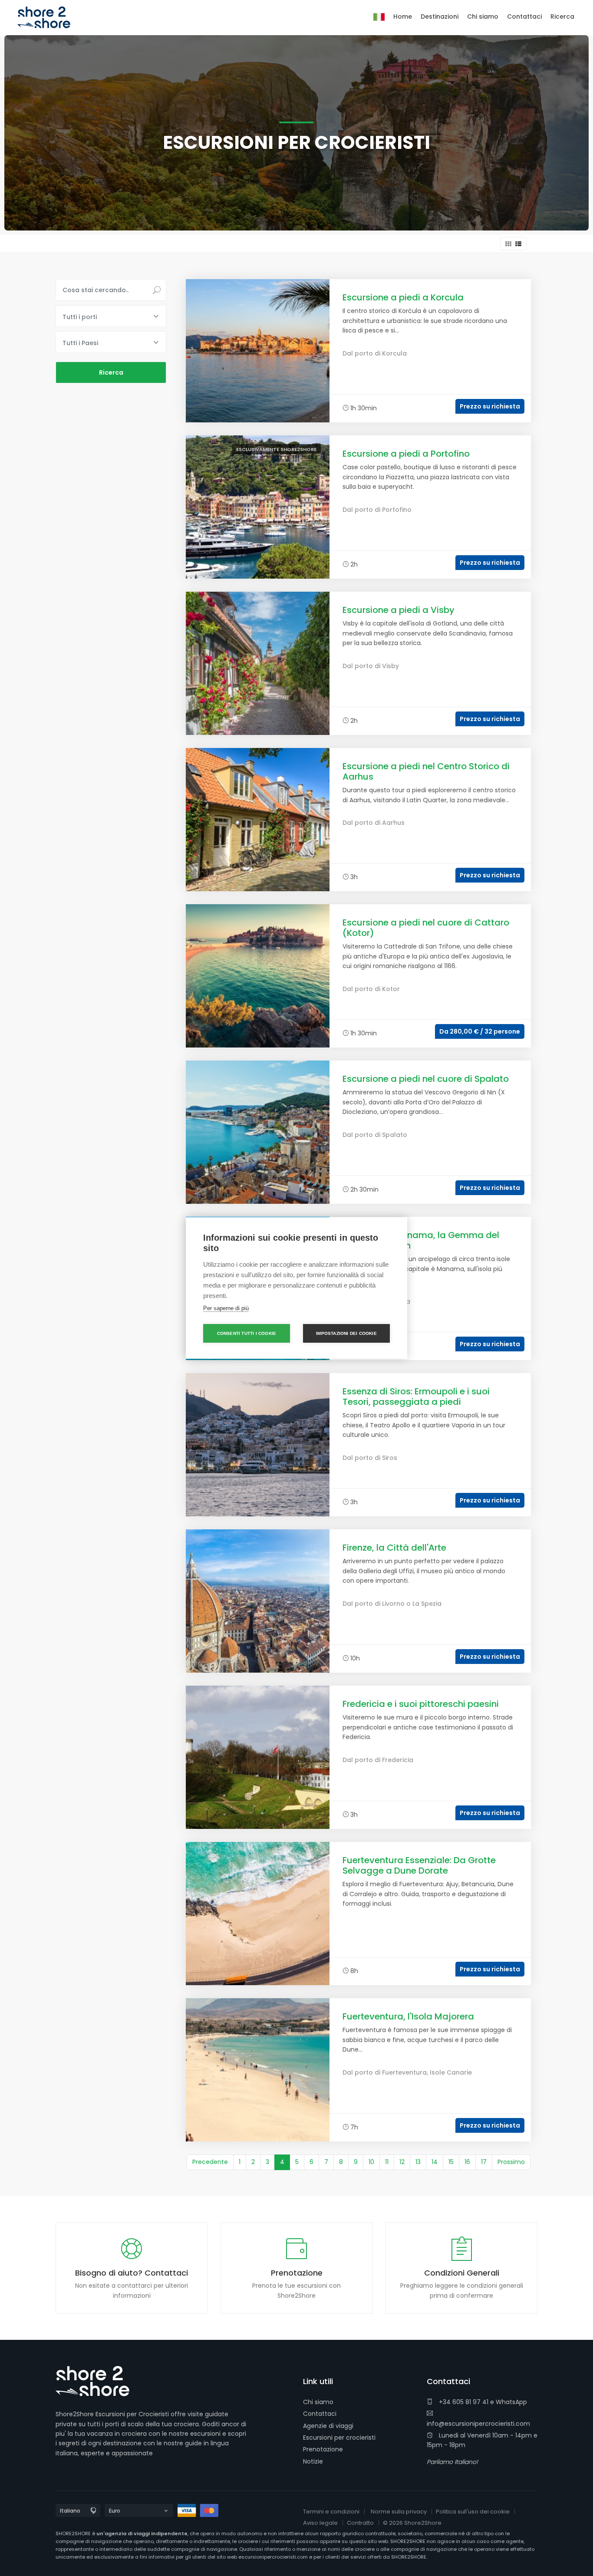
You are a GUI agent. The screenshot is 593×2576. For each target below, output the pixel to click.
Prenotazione (323, 2449)
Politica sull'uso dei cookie (473, 2512)
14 (435, 2162)
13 (418, 2162)
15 (451, 2162)
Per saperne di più (226, 1308)
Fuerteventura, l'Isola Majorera (408, 2016)
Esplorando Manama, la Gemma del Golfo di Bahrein (421, 1240)
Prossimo (511, 2162)
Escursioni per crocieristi (339, 2438)
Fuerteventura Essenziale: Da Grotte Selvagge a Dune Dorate (419, 1865)
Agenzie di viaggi (328, 2426)
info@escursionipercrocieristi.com (478, 2424)
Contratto (360, 2523)
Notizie (313, 2461)
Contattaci (320, 2414)
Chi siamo (318, 2402)
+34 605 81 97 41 (463, 2402)
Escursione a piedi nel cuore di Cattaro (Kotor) (426, 928)
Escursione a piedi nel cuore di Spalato (426, 1079)
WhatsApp (511, 2402)
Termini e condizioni (331, 2512)
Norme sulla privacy (399, 2512)
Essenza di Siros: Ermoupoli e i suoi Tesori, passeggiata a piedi (416, 1397)
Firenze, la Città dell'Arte (394, 1548)
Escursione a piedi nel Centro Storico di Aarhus (426, 771)
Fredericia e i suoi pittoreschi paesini (421, 1704)
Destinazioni (440, 16)
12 (402, 2162)
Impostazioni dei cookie (346, 1333)
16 (467, 2162)
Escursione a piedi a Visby (399, 610)
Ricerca (562, 16)
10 (371, 2162)
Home (403, 16)
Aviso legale (320, 2523)
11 (387, 2162)
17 (484, 2162)
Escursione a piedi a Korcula (403, 297)
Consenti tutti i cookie (247, 1333)
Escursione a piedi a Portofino (406, 454)
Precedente (210, 2162)
